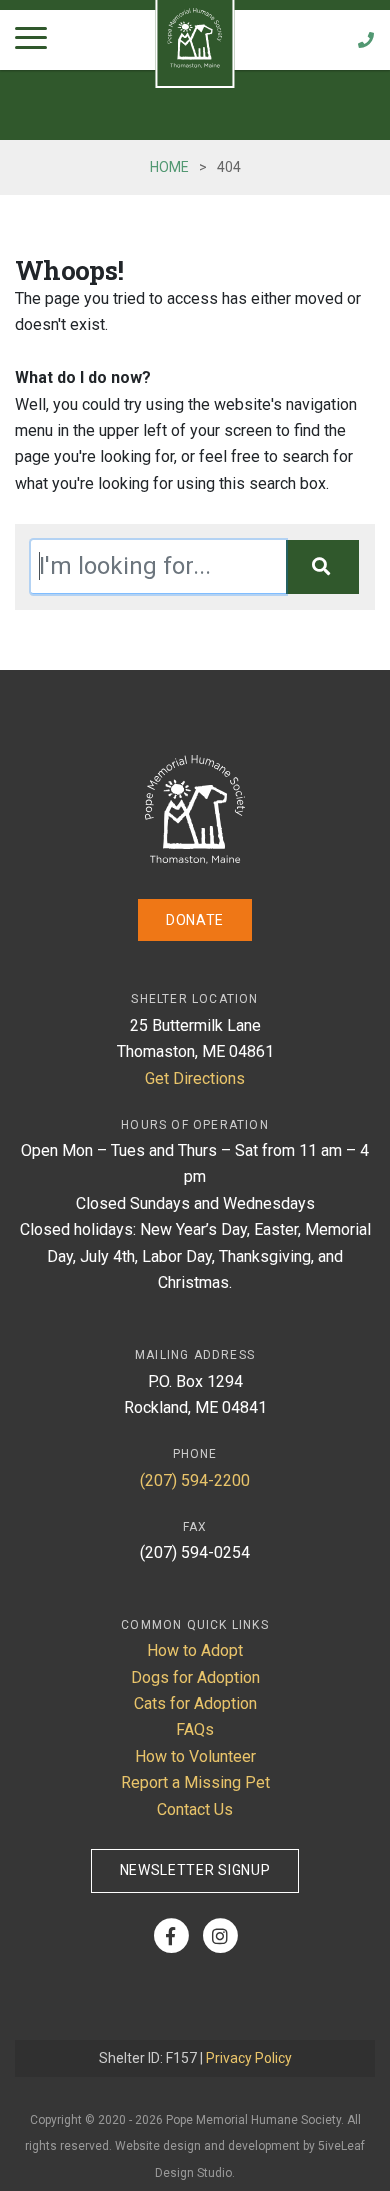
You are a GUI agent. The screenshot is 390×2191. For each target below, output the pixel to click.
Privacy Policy (249, 2058)
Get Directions (195, 1078)
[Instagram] (219, 1936)
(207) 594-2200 (195, 1480)
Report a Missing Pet (195, 1782)
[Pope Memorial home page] (195, 858)
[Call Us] (366, 40)
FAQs (195, 1729)
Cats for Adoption (195, 1703)
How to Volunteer (195, 1756)
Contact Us (195, 1809)
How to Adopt (195, 1650)
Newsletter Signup (195, 1870)
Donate (195, 920)
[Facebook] (170, 1936)
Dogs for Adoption (195, 1677)
